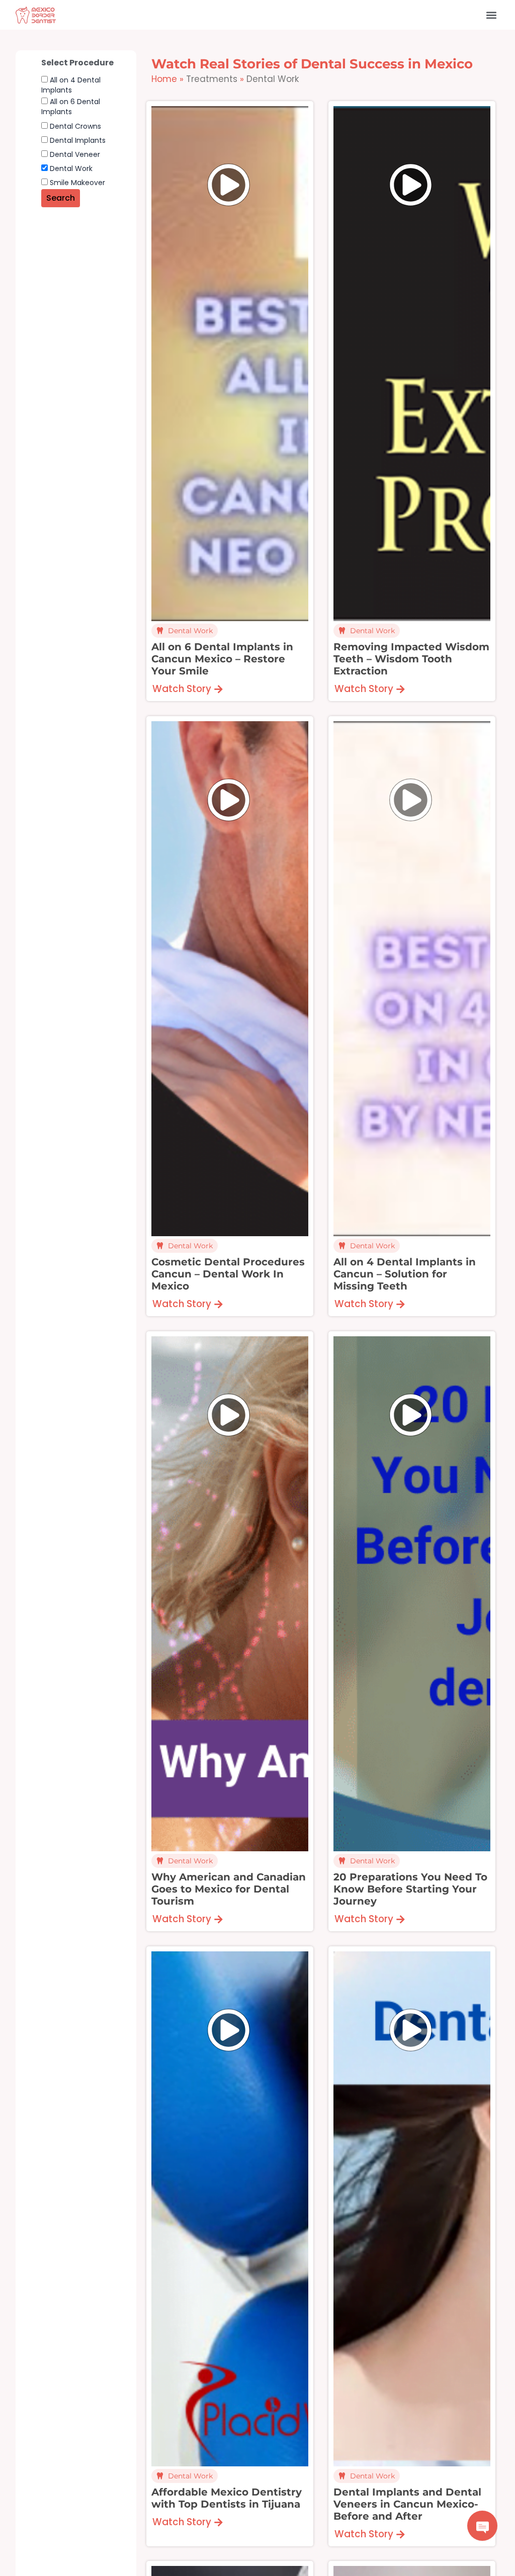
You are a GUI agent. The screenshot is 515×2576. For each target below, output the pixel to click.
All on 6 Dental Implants (71, 107)
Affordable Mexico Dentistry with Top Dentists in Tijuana (227, 2498)
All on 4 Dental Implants (71, 85)
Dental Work (70, 168)
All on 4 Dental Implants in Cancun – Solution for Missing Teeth (405, 1274)
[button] (491, 15)
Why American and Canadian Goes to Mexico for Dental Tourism (229, 1889)
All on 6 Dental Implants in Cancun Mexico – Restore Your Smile (222, 659)
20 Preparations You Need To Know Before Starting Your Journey (410, 1889)
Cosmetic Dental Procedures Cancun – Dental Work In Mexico (228, 1274)
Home (164, 79)
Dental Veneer (74, 154)
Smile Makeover (76, 183)
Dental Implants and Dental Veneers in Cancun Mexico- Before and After (407, 2504)
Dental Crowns (74, 126)
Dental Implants (77, 140)
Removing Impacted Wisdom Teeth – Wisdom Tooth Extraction (411, 659)
